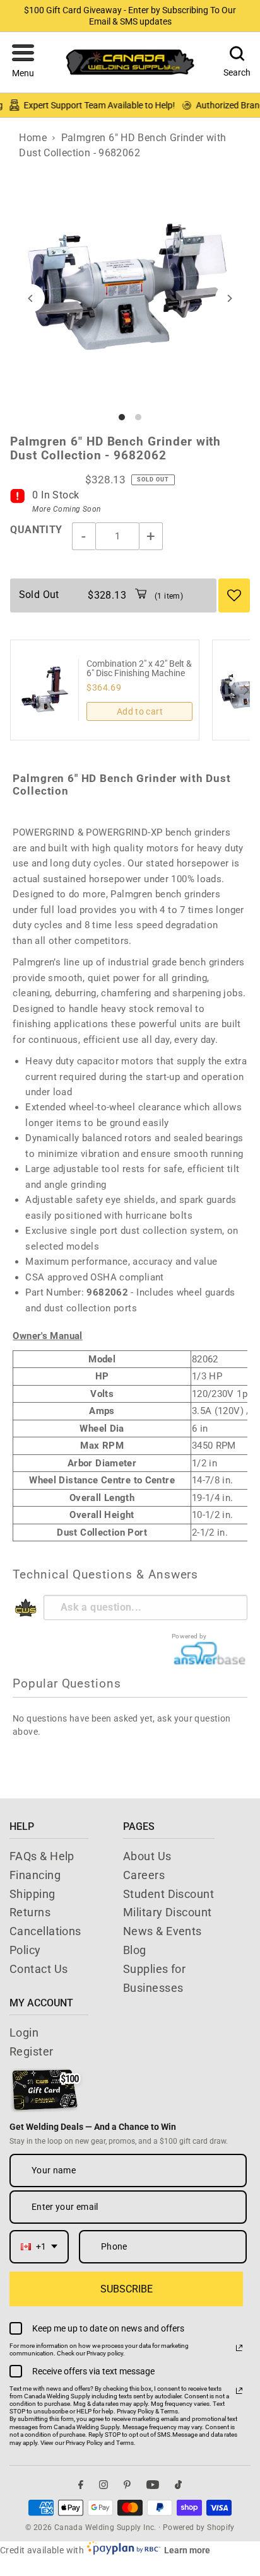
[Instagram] (103, 2484)
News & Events (162, 1931)
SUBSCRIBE (127, 2289)
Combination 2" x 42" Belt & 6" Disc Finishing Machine (139, 669)
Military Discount (168, 1912)
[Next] (229, 298)
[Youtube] (153, 2484)
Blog (135, 1950)
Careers (144, 1875)
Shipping (32, 1894)
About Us (147, 1856)
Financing (35, 1875)
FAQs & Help (42, 1856)
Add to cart (140, 711)
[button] (23, 62)
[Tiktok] (178, 2484)
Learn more (187, 2550)
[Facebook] (81, 2484)
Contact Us (39, 1969)
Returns (30, 1912)
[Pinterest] (127, 2484)
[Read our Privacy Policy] (239, 2348)
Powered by (189, 1636)
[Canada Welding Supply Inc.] (130, 62)
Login (24, 2033)
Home (33, 138)
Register (32, 2051)
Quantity (36, 530)
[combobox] (39, 2247)
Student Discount (168, 1894)
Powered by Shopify (199, 2527)
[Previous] (31, 298)
